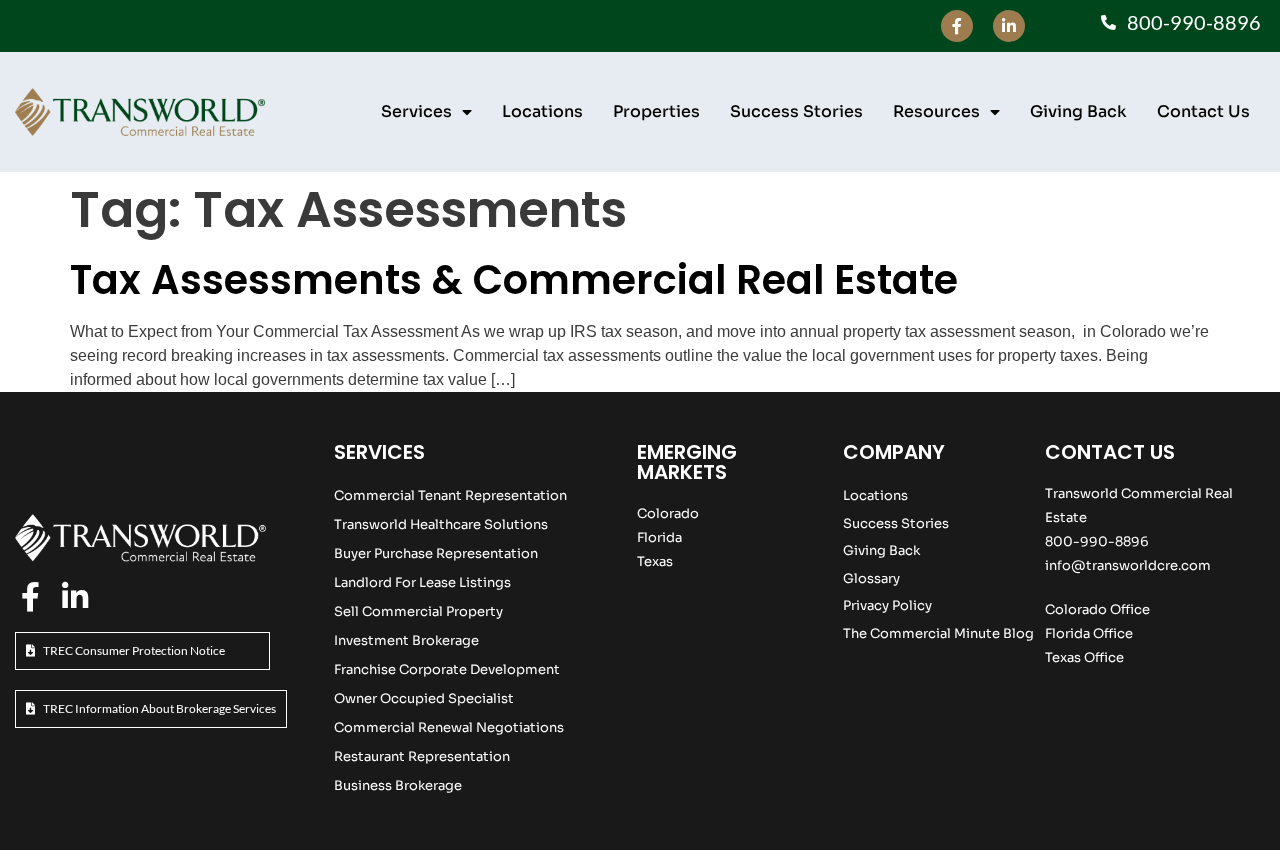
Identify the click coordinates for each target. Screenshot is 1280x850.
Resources (936, 111)
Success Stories (796, 111)
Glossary (871, 578)
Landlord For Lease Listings (422, 582)
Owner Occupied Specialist (424, 698)
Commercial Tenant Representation (450, 495)
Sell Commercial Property (418, 611)
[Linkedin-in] (1009, 26)
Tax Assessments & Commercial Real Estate (514, 280)
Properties (656, 111)
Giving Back (1078, 111)
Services (416, 111)
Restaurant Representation (422, 756)
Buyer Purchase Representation (436, 553)
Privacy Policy (887, 605)
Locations (542, 111)
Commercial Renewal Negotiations (449, 727)
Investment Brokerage (406, 640)
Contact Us (1203, 111)
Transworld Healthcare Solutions (441, 524)
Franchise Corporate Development (447, 669)
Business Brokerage (398, 785)
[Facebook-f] (957, 26)
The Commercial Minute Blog (938, 633)
